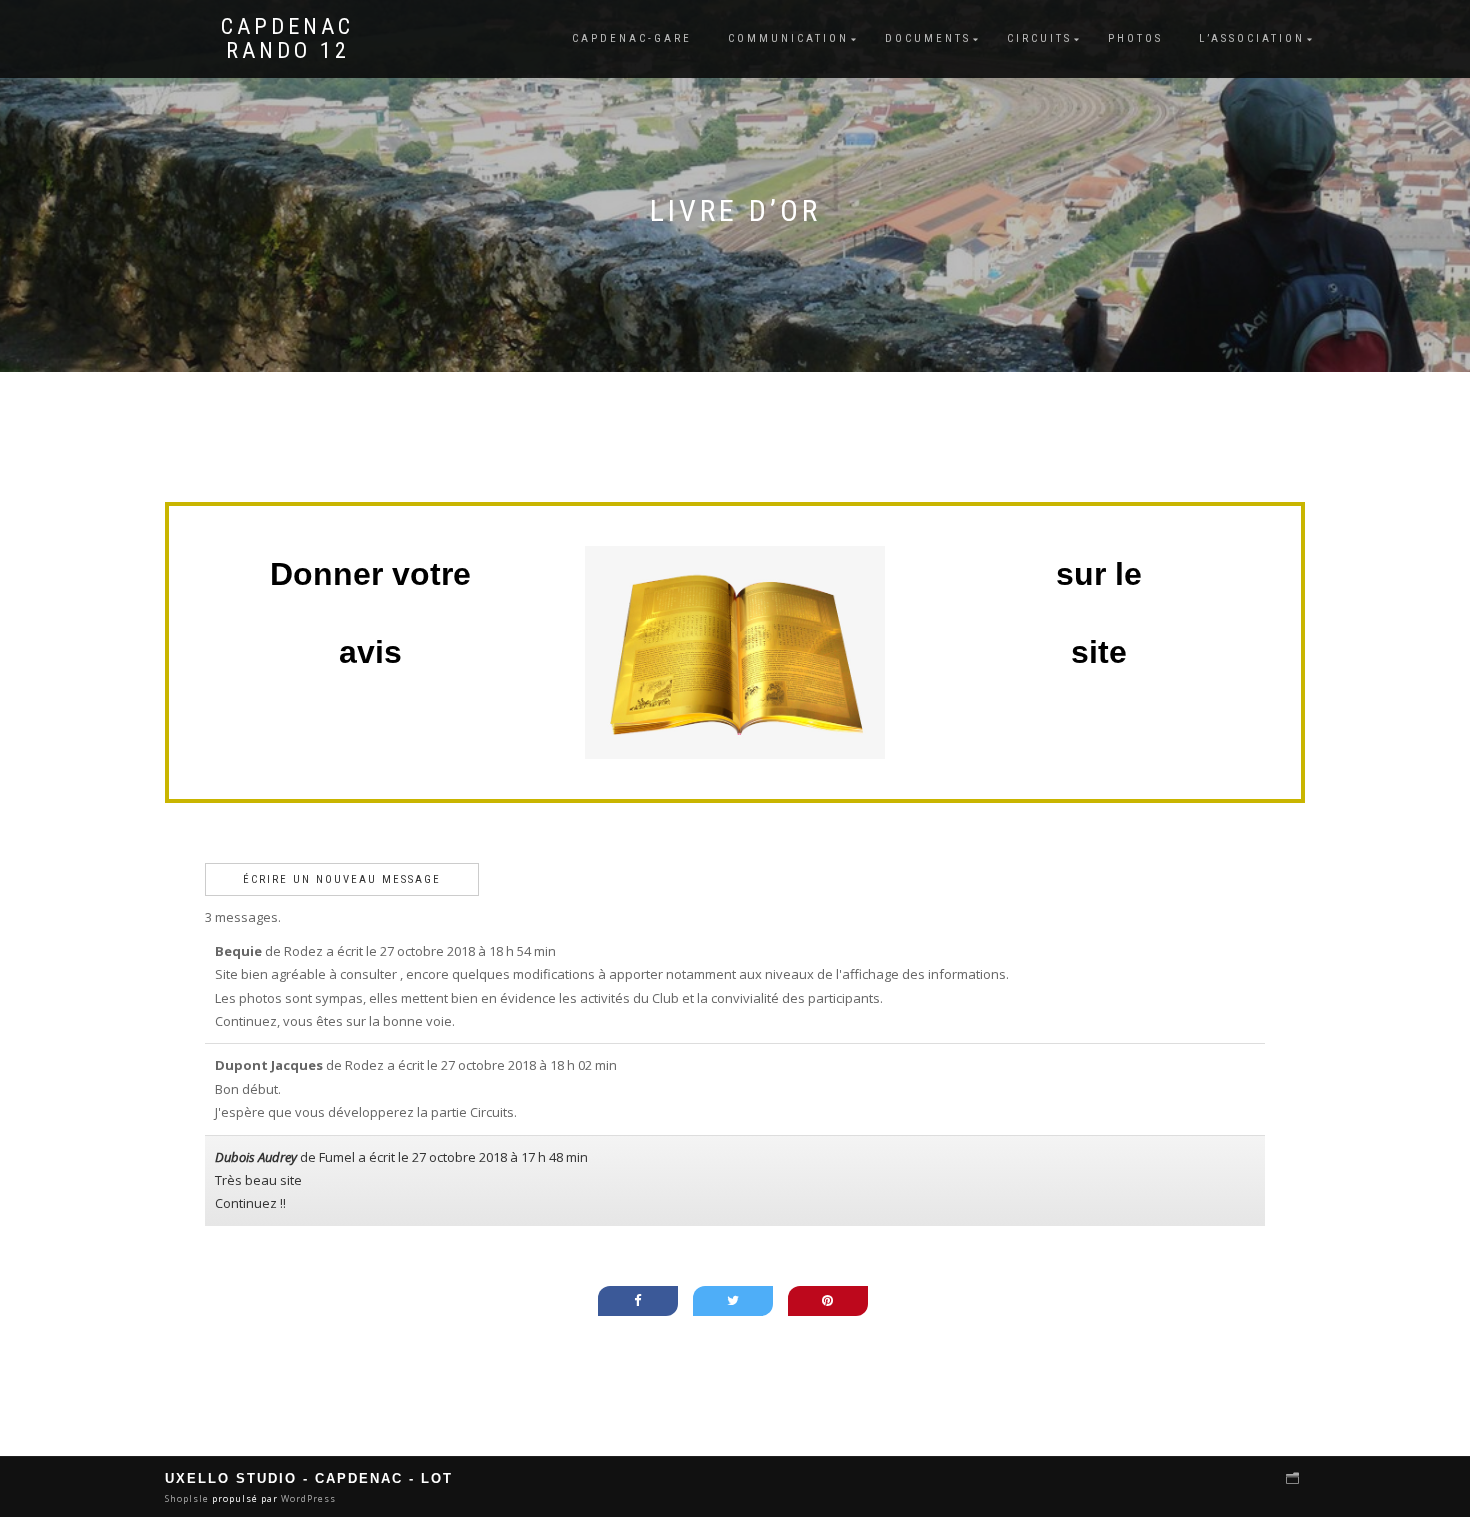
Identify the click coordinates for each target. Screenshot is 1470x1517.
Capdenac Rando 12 (287, 39)
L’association (1252, 38)
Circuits (1039, 38)
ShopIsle (188, 1498)
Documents (928, 38)
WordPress (307, 1498)
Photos (1135, 38)
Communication (788, 38)
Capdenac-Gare (632, 38)
